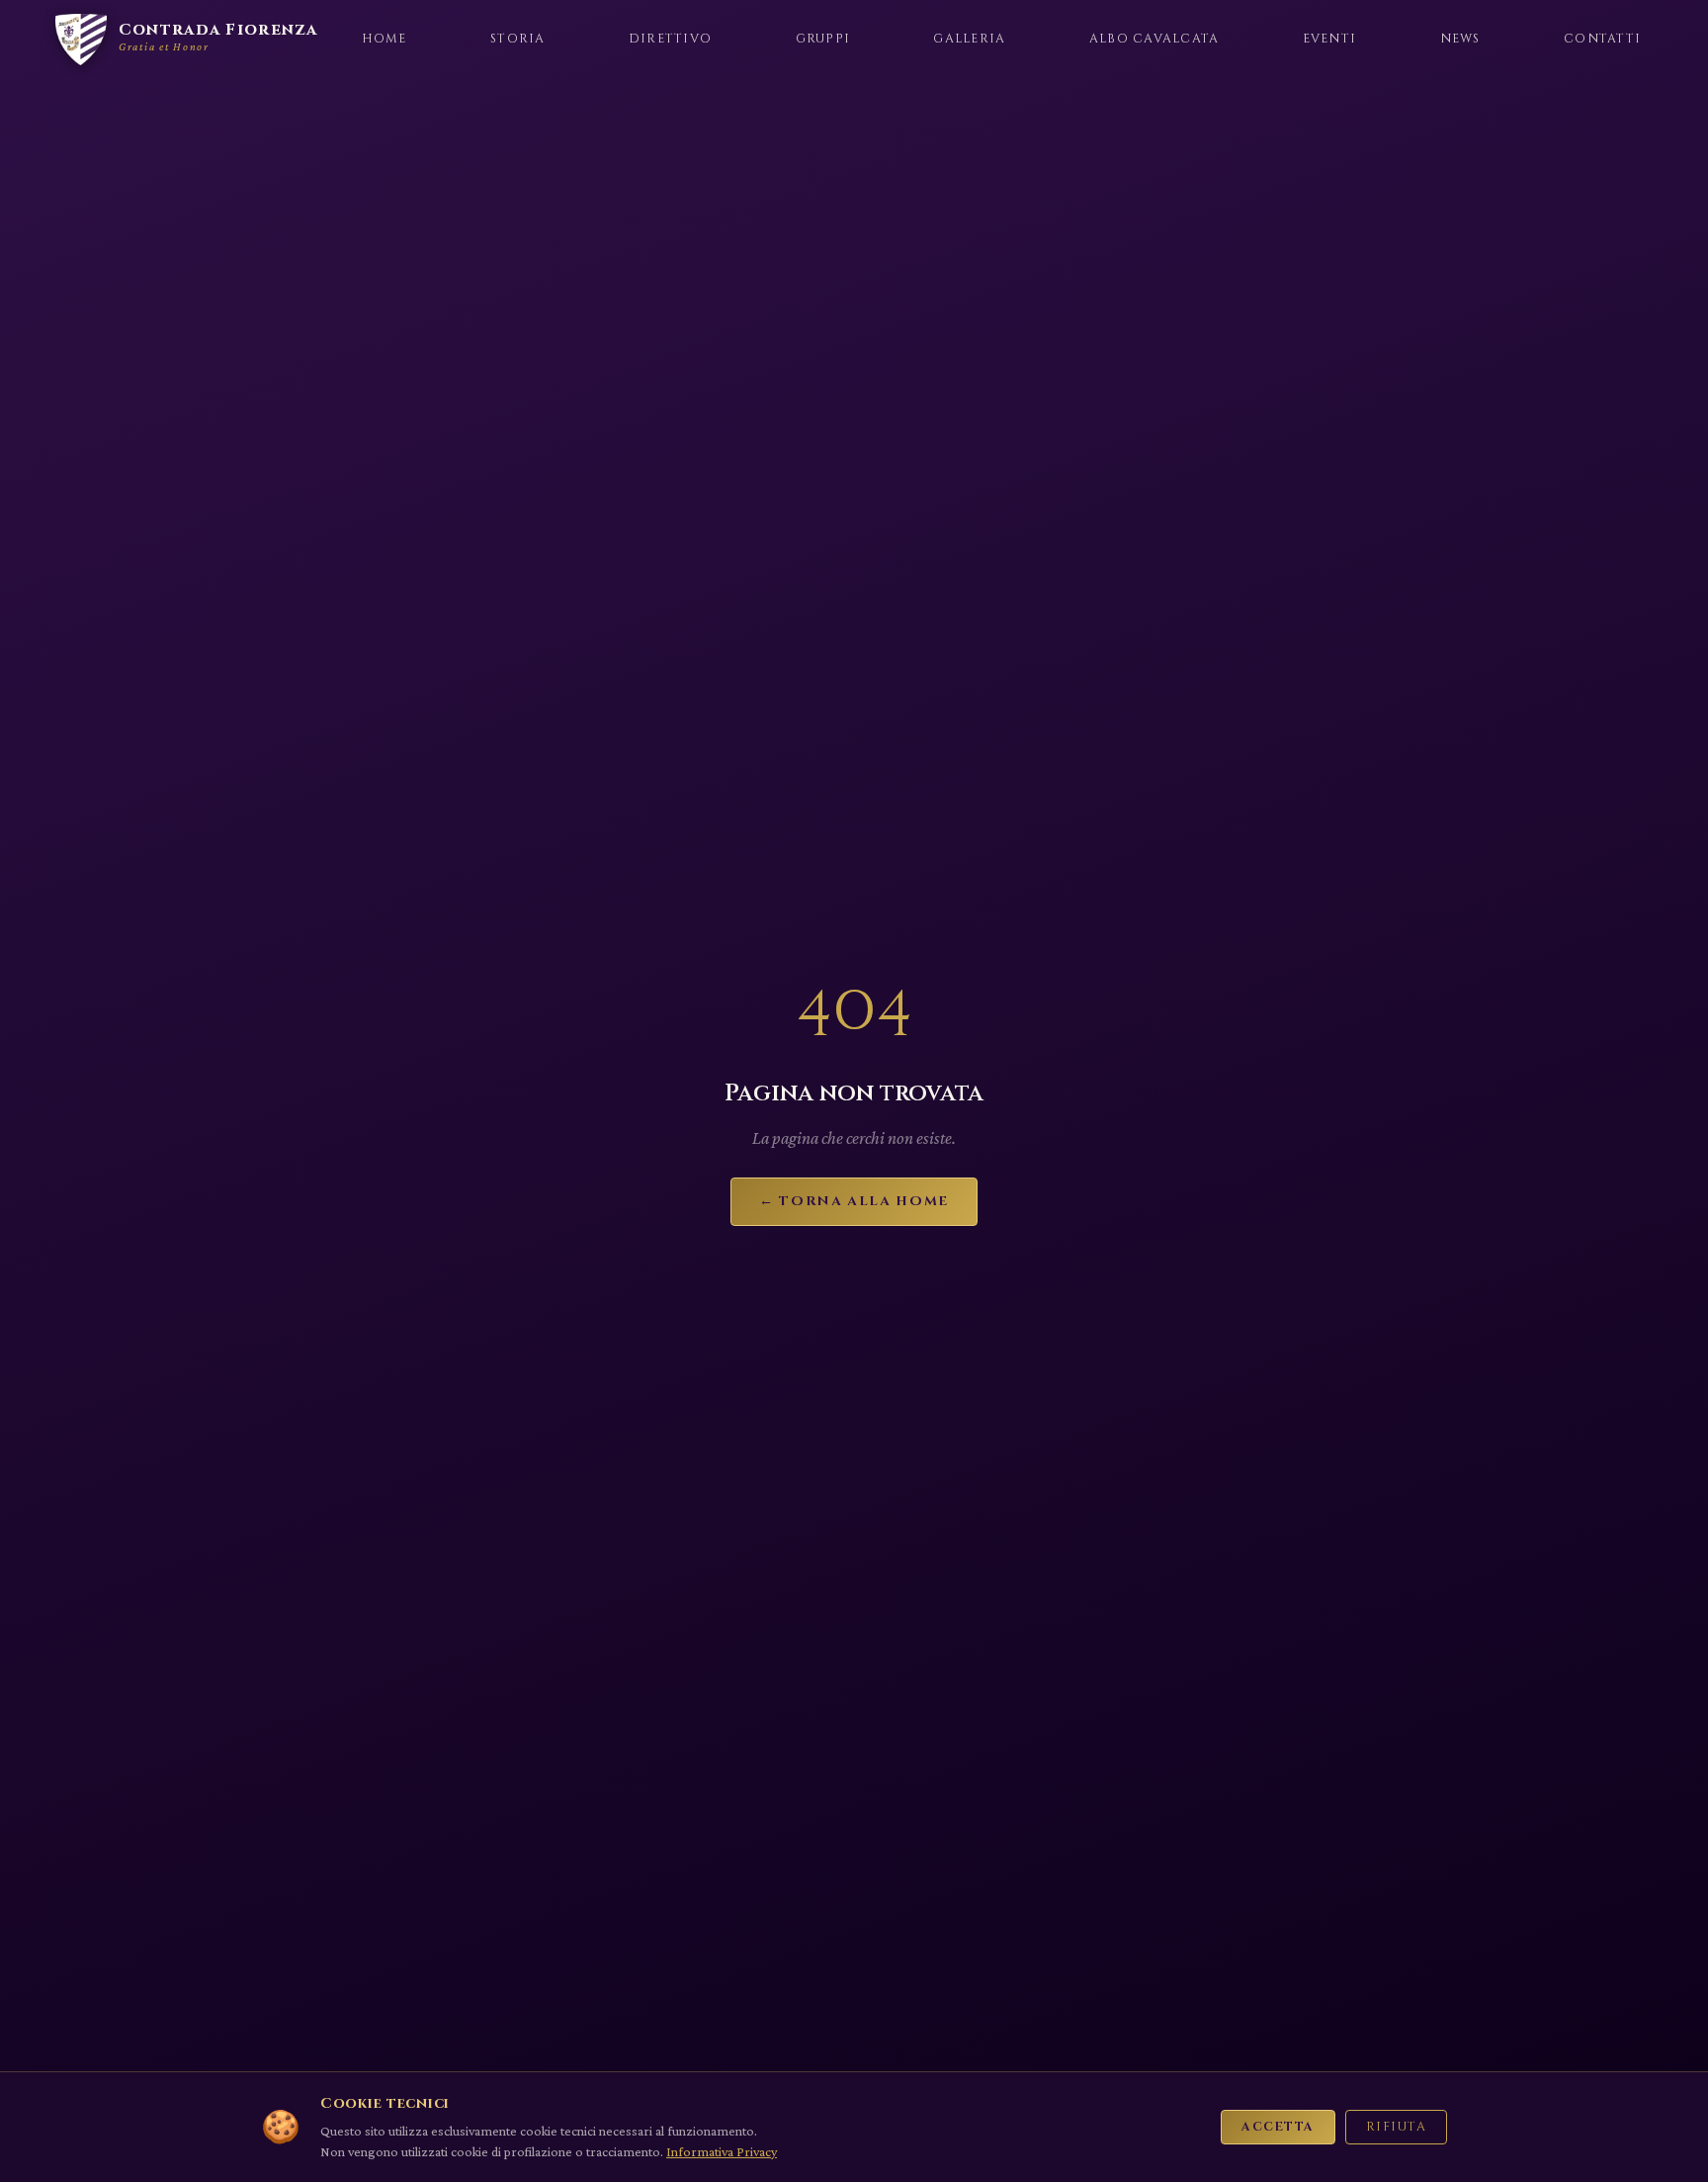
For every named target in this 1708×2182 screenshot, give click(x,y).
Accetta (1278, 2127)
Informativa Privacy (722, 2151)
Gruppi (823, 39)
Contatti (1602, 39)
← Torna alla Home (854, 1201)
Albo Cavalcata (1154, 39)
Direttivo (670, 39)
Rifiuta (1396, 2127)
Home (384, 39)
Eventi (1330, 39)
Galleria (969, 39)
